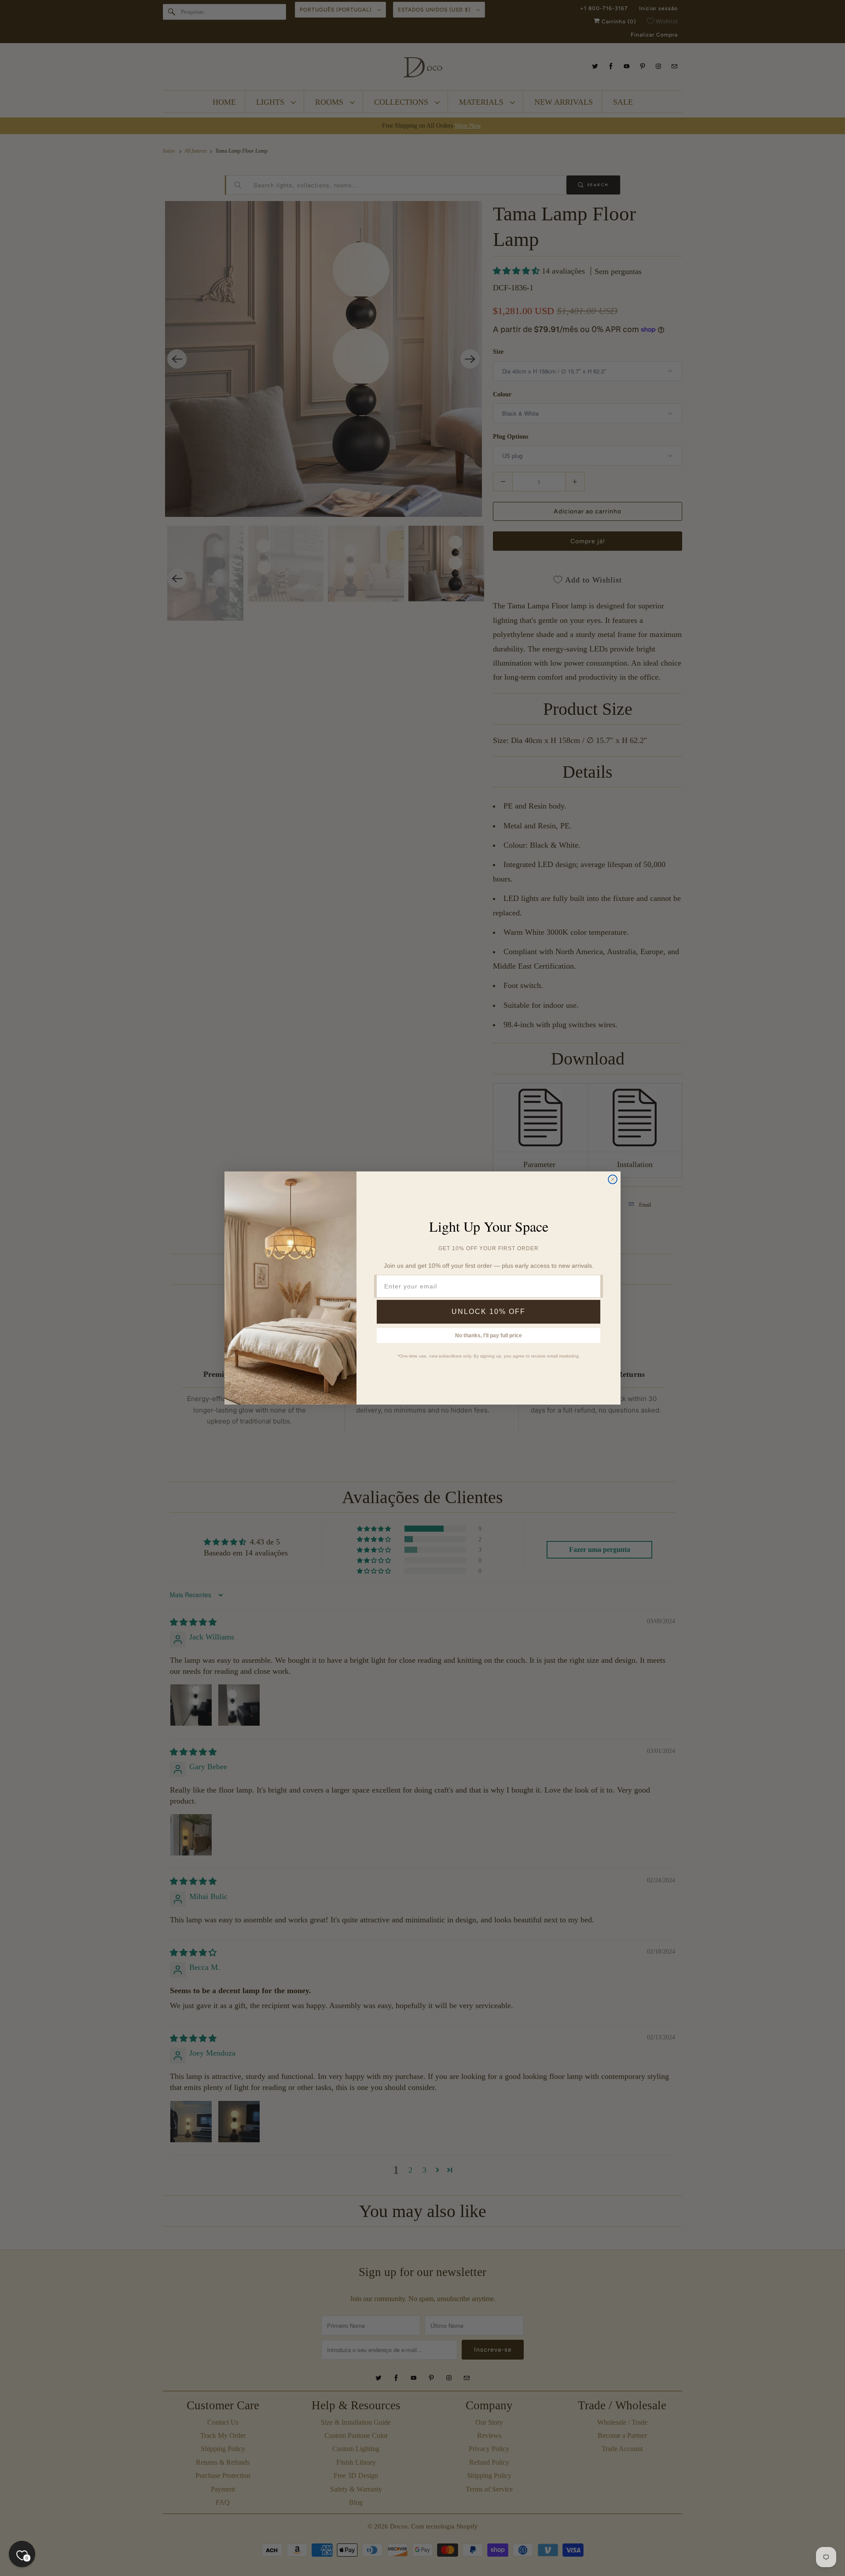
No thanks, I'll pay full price (489, 1336)
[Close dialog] (613, 1179)
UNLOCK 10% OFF (489, 1312)
